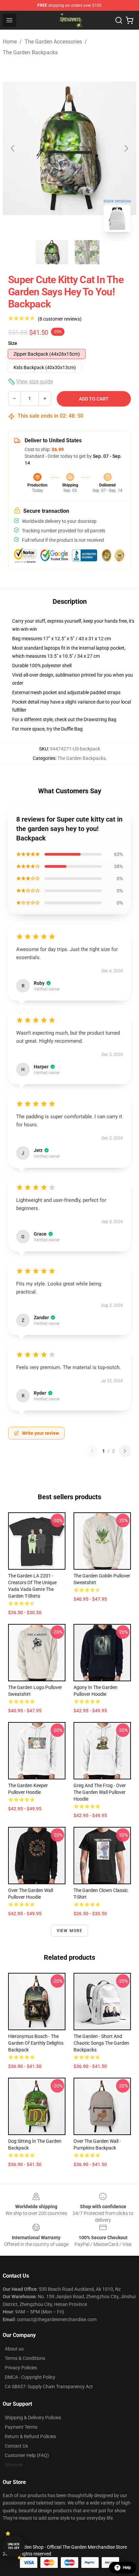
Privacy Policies (21, 2368)
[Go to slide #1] (52, 252)
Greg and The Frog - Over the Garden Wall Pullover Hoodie (100, 1792)
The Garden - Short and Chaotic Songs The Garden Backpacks (101, 2043)
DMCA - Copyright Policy (30, 2377)
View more (70, 1931)
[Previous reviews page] (92, 1451)
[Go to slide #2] (87, 252)
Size (13, 343)
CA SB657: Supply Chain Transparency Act (49, 2387)
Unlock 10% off (14, 2546)
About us (14, 2349)
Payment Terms (21, 2427)
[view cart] (130, 20)
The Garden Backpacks (30, 52)
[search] (119, 20)
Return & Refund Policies (30, 2436)
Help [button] (127, 2568)
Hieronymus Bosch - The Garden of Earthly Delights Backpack (36, 2043)
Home (10, 42)
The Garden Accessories (53, 42)
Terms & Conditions (25, 2358)
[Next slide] (126, 148)
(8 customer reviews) (60, 319)
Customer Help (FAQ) (27, 2455)
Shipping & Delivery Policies (33, 2418)
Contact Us (16, 2446)
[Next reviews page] (125, 1451)
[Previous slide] (13, 148)
